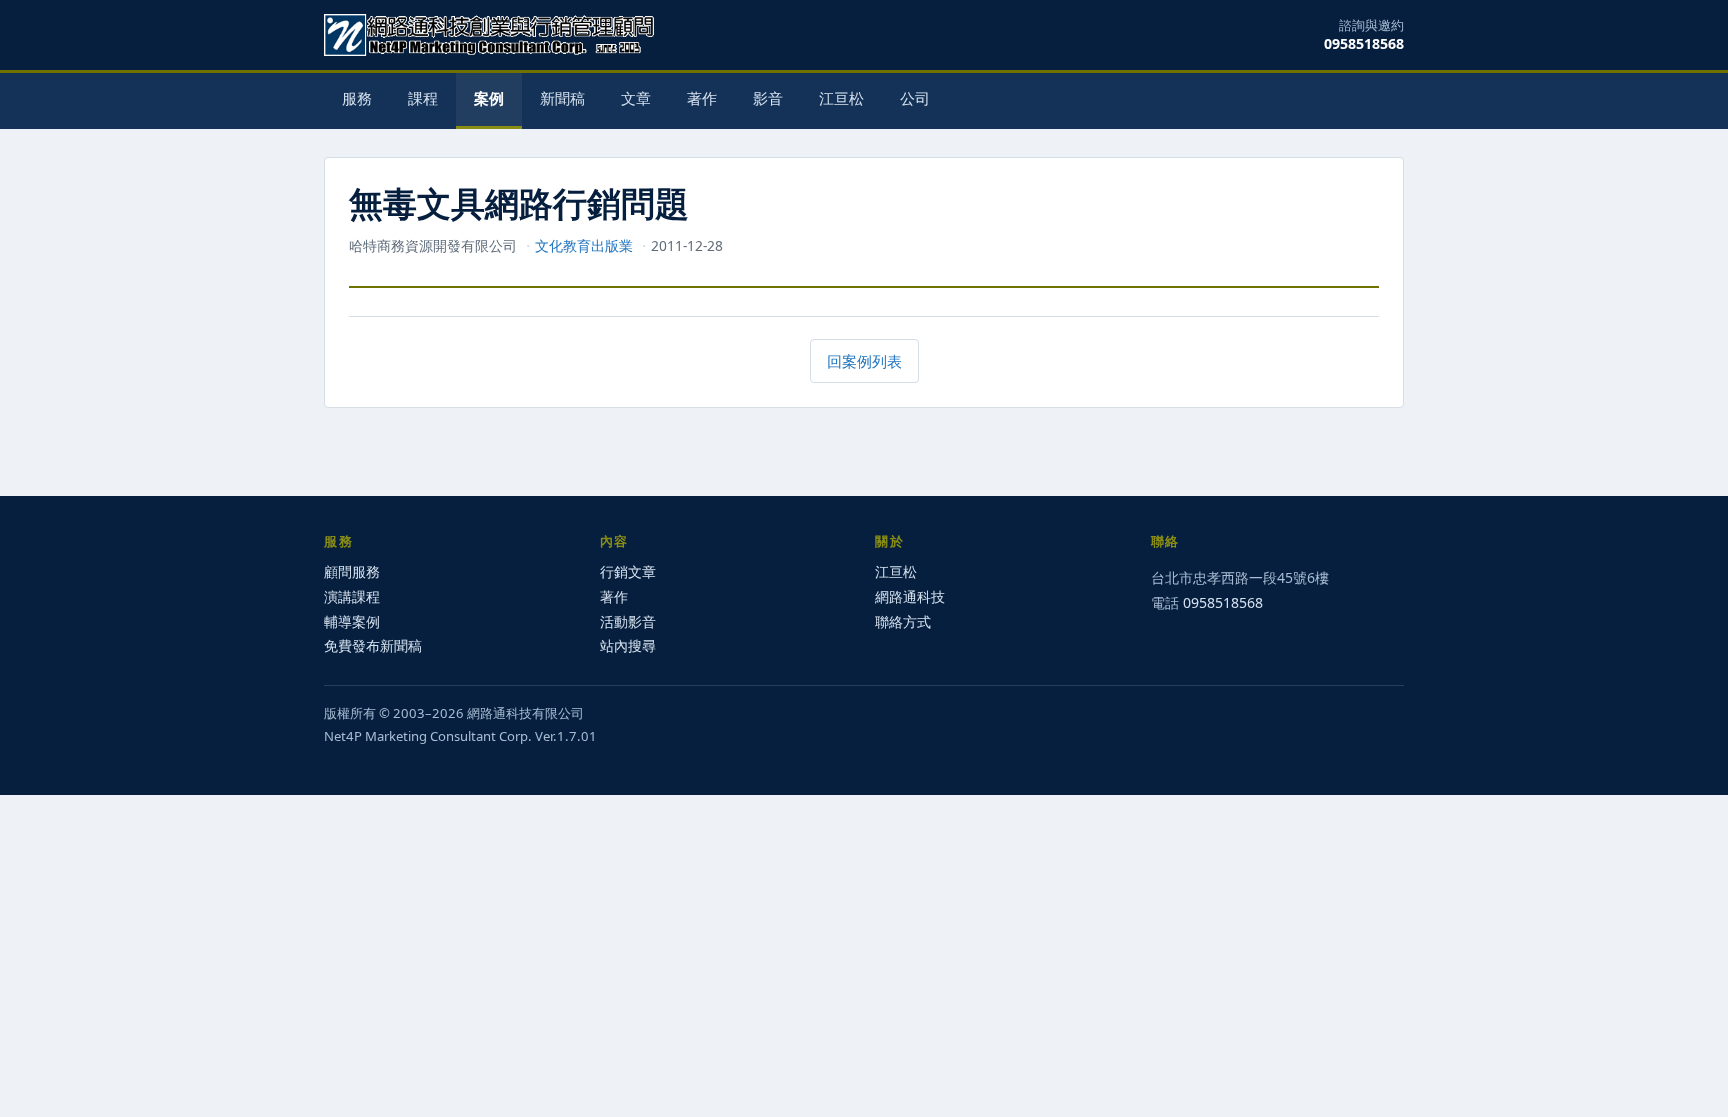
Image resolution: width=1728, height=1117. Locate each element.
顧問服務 (352, 571)
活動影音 (628, 621)
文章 (636, 98)
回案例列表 (864, 361)
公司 (915, 98)
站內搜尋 (628, 645)
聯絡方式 (903, 621)
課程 (423, 98)
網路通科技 (910, 596)
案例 (489, 98)
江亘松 (841, 98)
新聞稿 (562, 98)
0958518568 (1364, 43)
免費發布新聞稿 (373, 645)
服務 (357, 98)
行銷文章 (628, 571)
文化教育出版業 (584, 245)
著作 (702, 98)
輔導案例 (352, 621)
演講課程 (352, 596)
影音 (768, 98)
